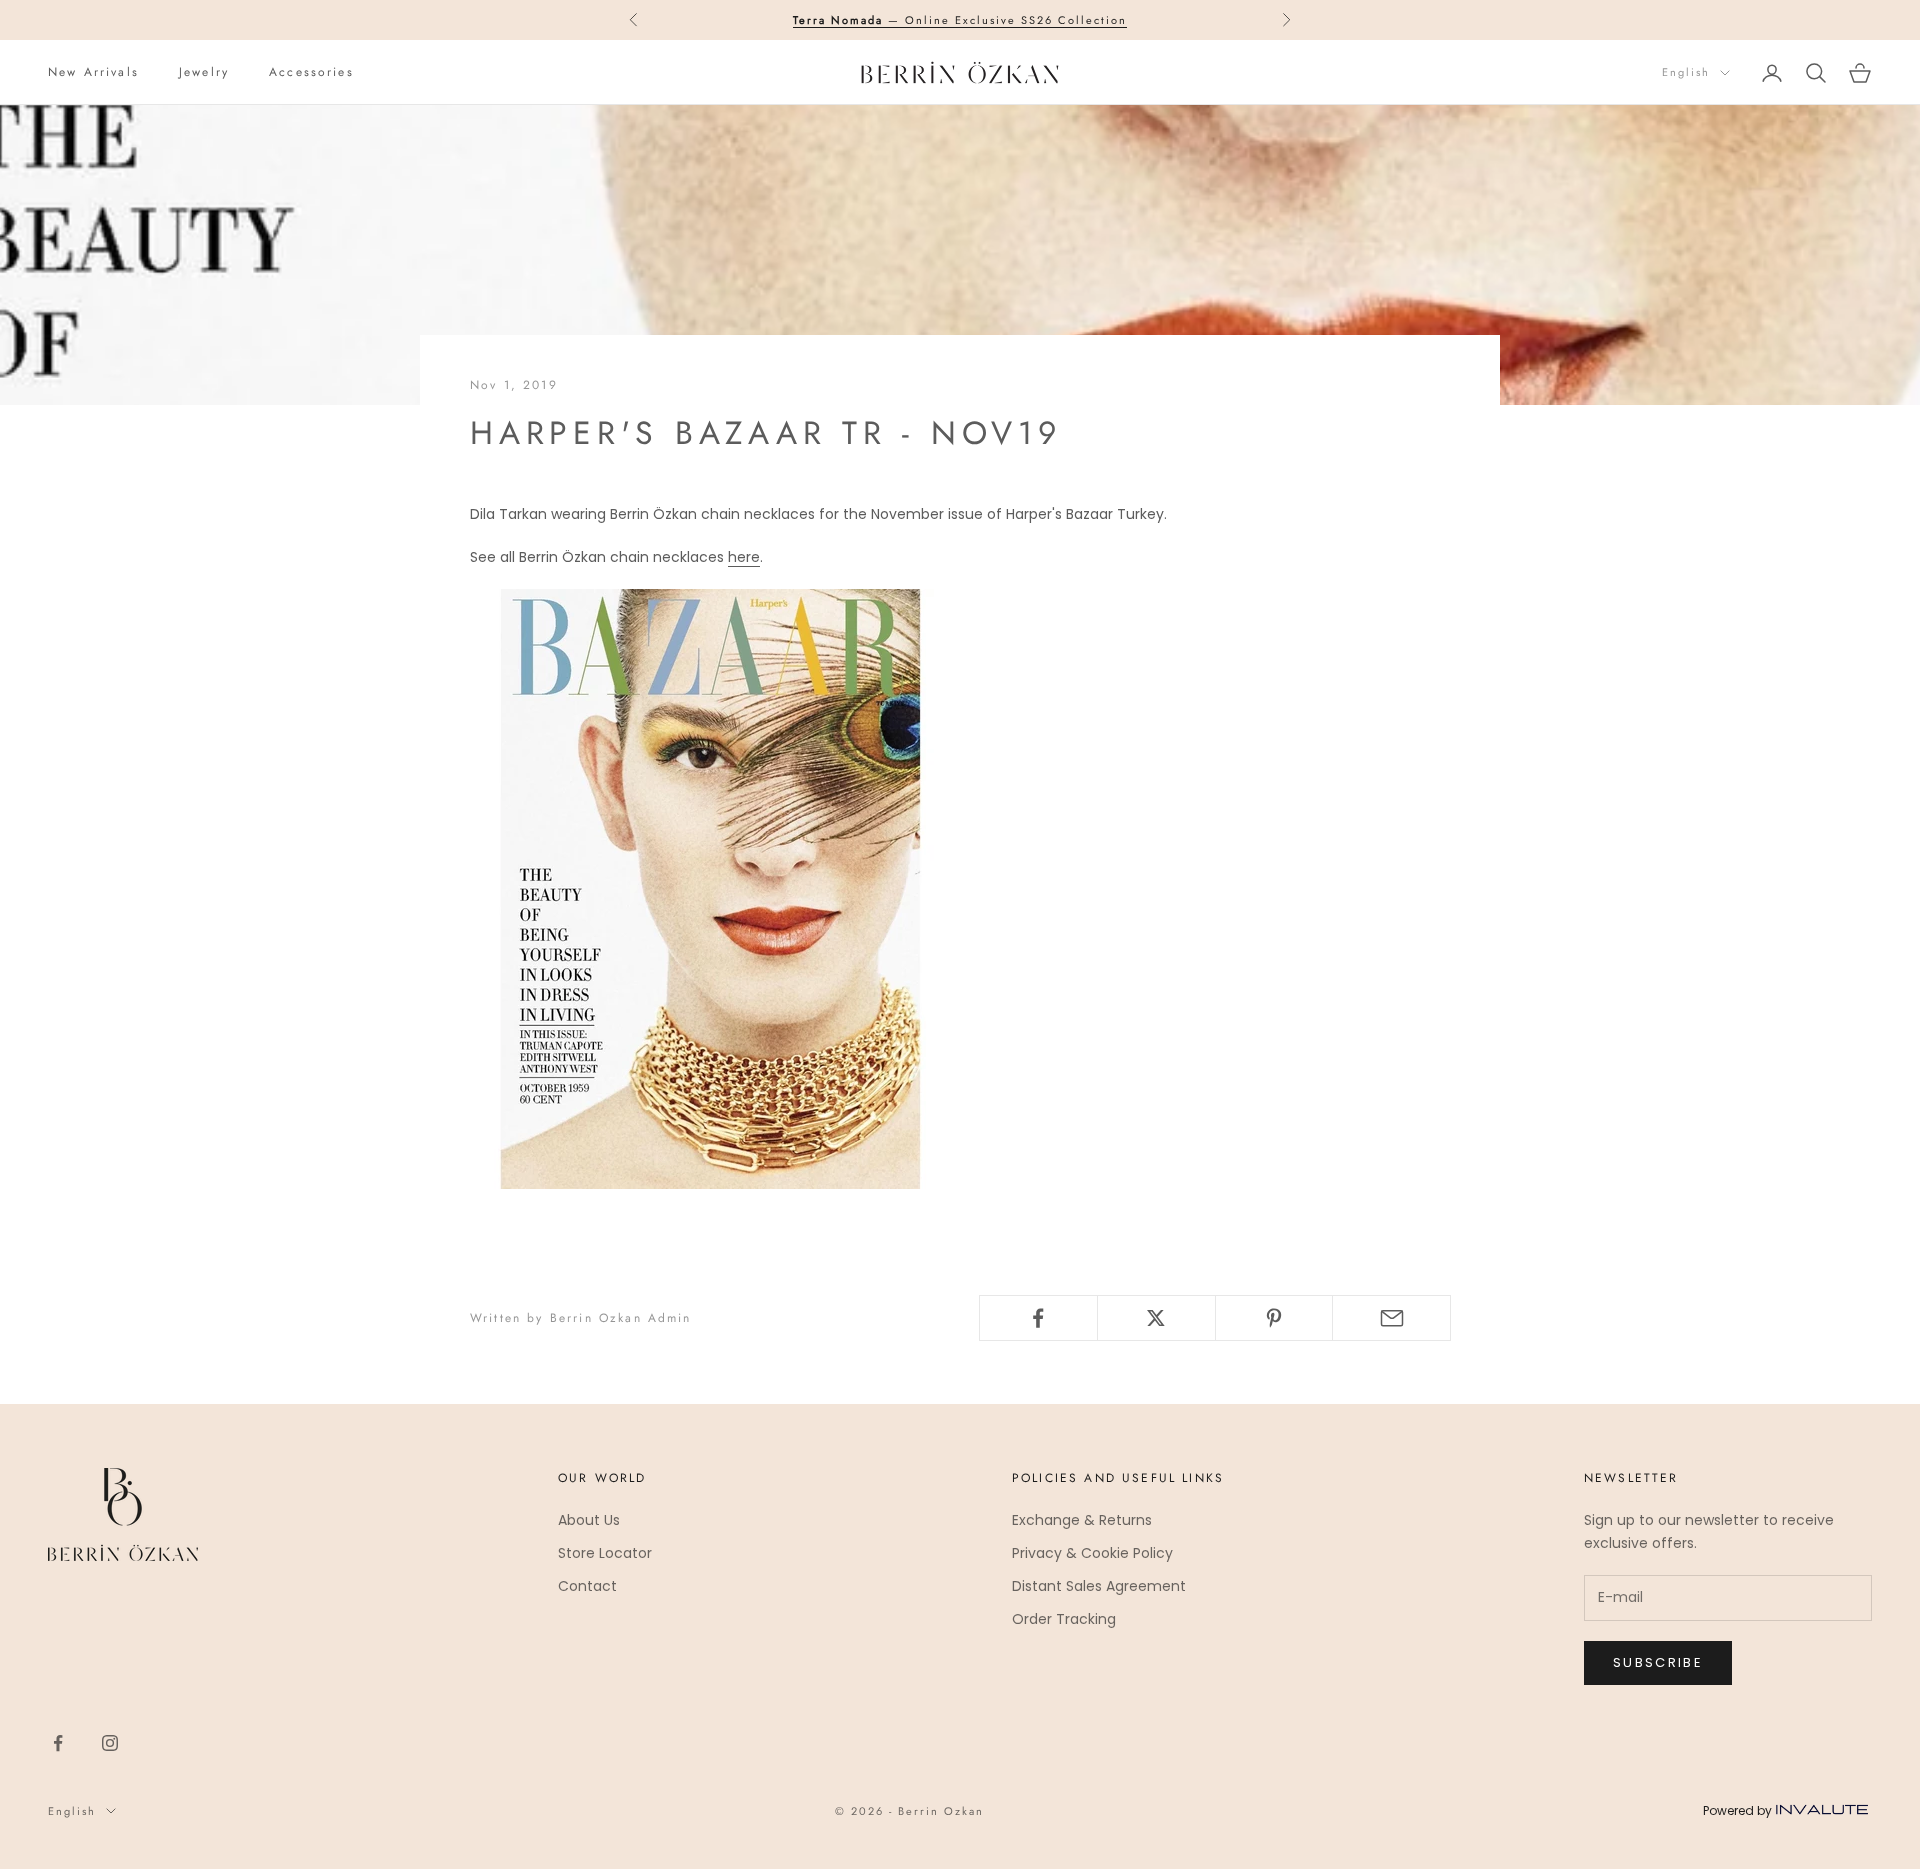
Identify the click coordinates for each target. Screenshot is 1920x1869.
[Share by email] (1391, 1318)
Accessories (311, 72)
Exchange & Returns (1082, 1520)
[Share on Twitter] (1156, 1318)
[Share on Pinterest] (1274, 1318)
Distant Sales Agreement (1099, 1586)
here (744, 557)
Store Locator (605, 1553)
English (1686, 73)
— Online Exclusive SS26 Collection (959, 20)
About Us (589, 1520)
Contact (587, 1586)
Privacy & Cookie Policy (1092, 1553)
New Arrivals (93, 72)
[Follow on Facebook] (58, 1743)
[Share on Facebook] (1038, 1318)
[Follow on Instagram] (110, 1743)
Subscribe (1658, 1662)
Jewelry (204, 72)
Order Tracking (1064, 1619)
